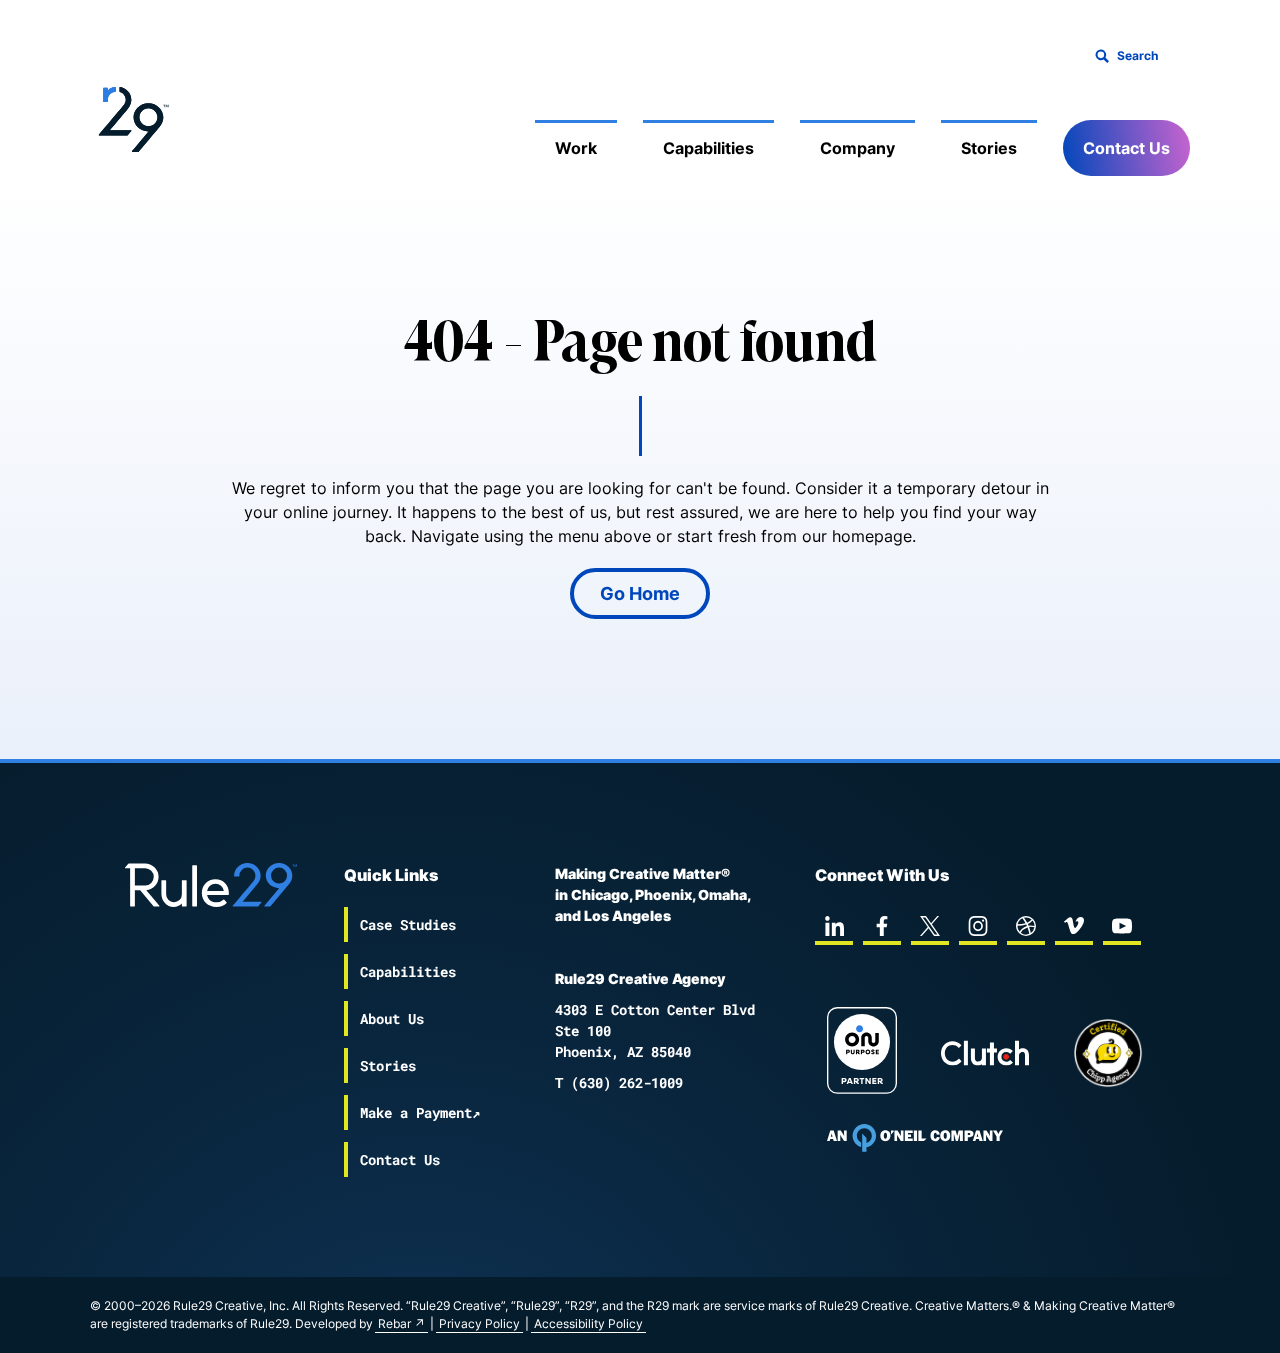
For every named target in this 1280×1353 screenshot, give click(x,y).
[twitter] (930, 926)
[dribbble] (1026, 926)
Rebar (394, 1323)
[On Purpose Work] (862, 1053)
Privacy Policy (479, 1323)
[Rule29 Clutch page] (985, 1053)
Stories (989, 148)
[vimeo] (1074, 926)
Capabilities (708, 148)
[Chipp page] (1108, 1053)
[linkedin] (834, 926)
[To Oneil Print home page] (915, 1138)
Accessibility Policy (588, 1323)
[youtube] (1122, 926)
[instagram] (978, 926)
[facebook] (882, 926)
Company (857, 148)
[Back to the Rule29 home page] (130, 116)
